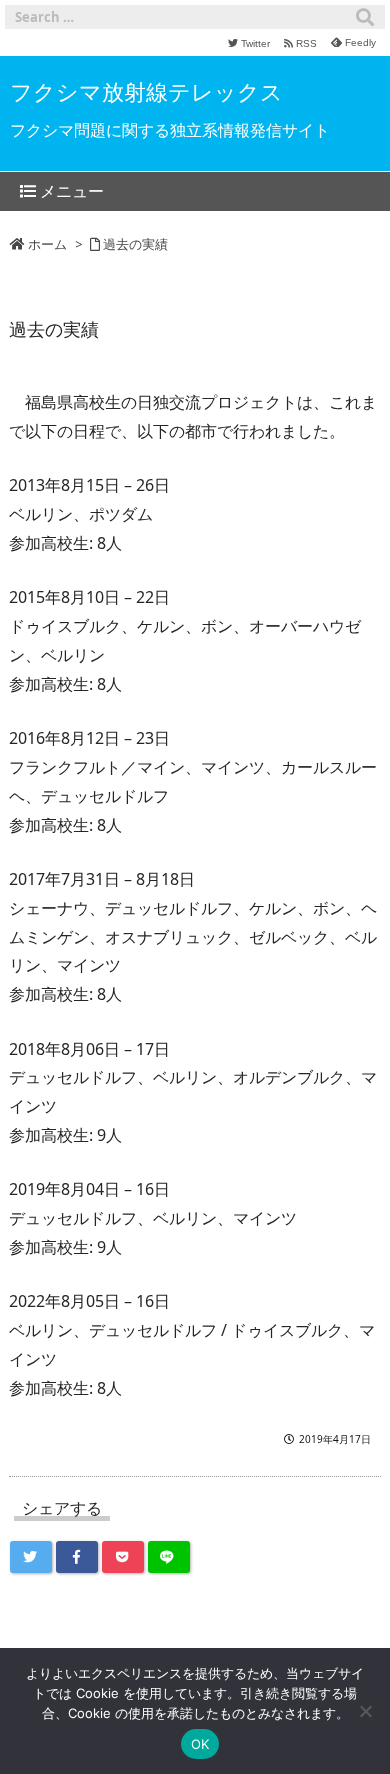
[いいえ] (365, 1711)
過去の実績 (135, 244)
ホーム (47, 244)
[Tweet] (31, 1557)
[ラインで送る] (169, 1557)
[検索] (365, 17)
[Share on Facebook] (77, 1557)
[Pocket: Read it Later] (123, 1557)
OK (200, 1744)
